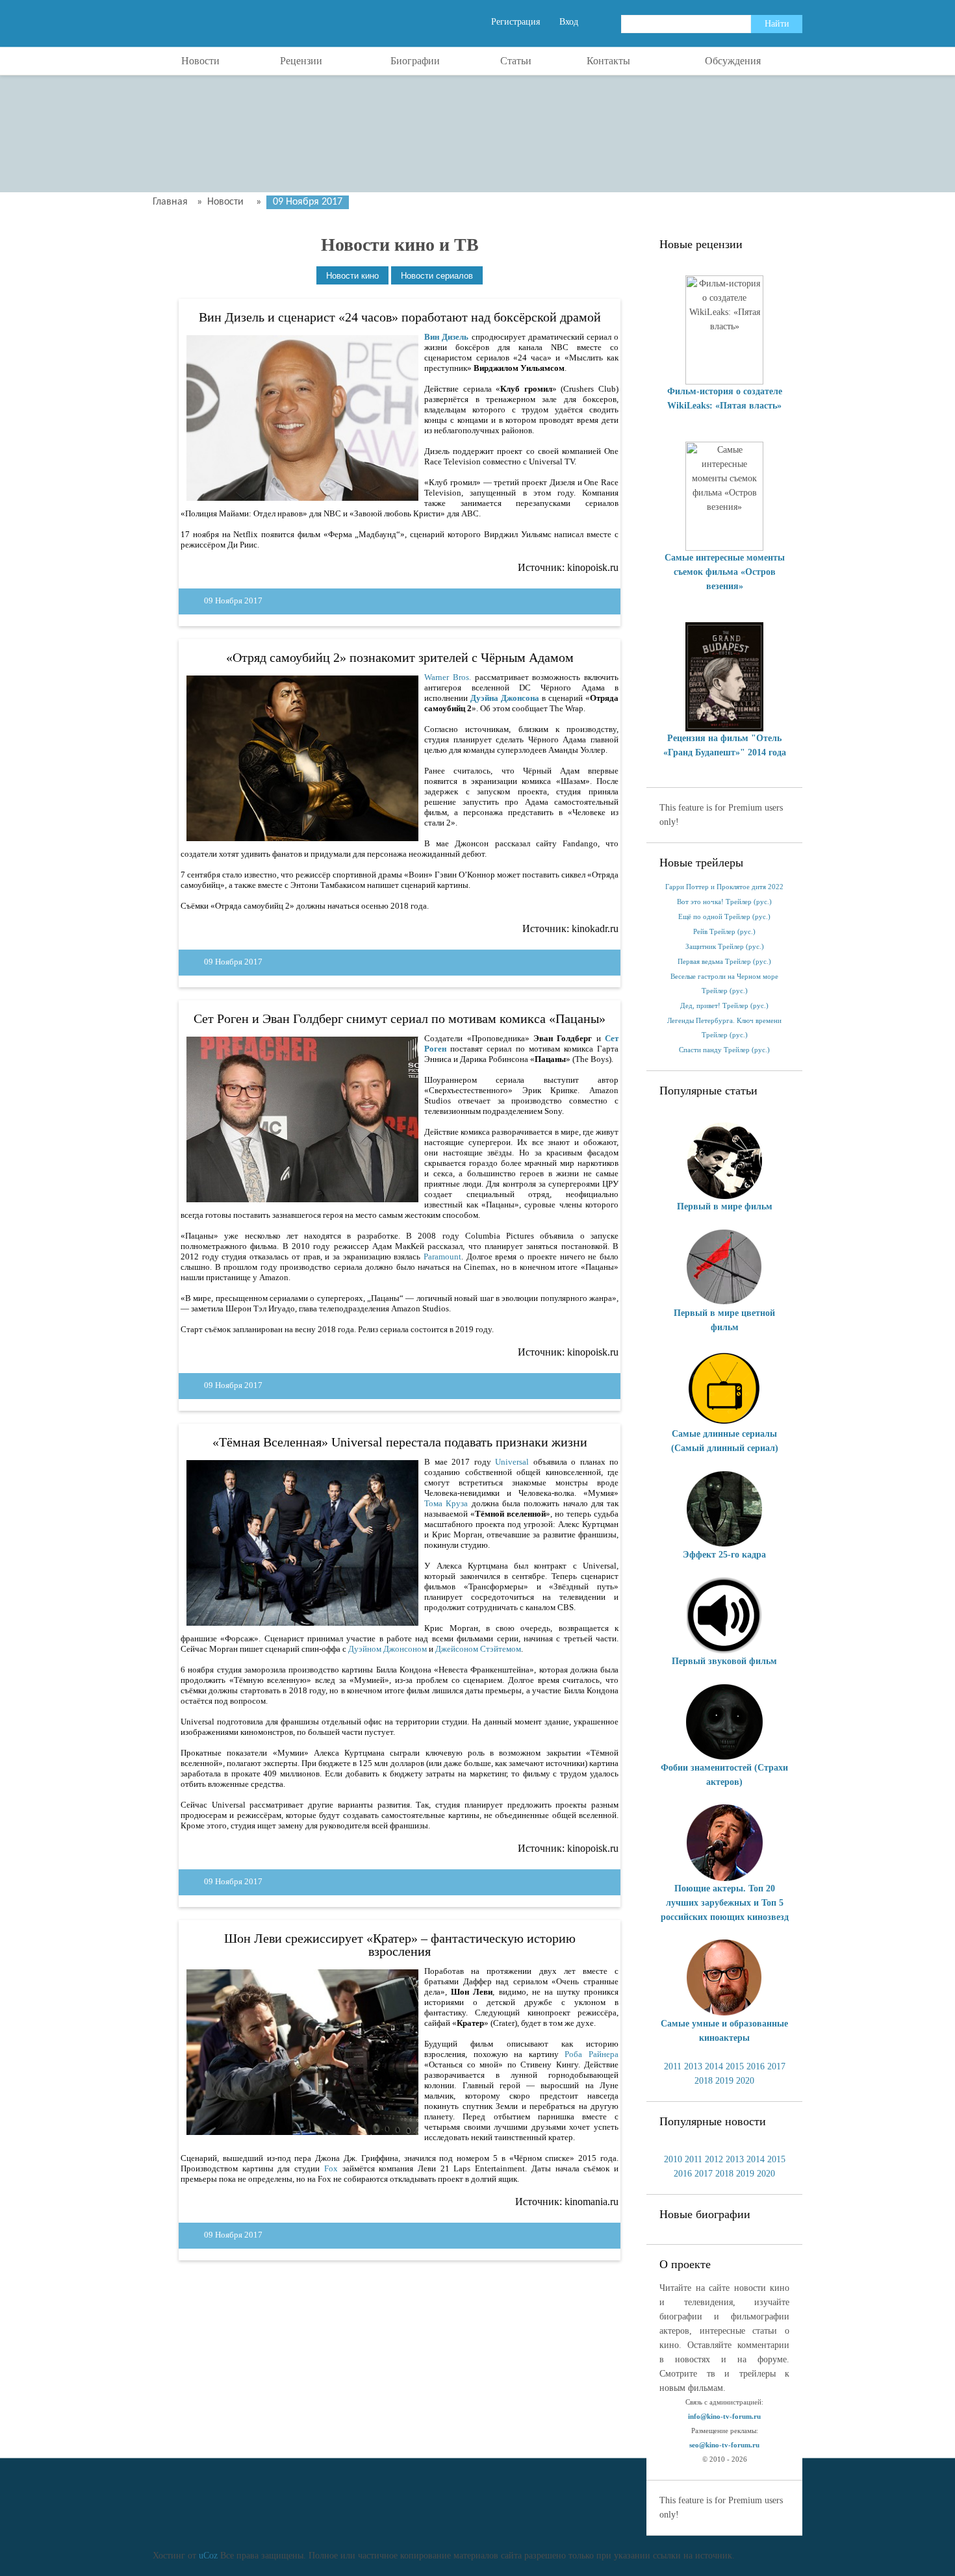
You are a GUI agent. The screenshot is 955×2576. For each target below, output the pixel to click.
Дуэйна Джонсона (505, 698)
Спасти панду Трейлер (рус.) (724, 1050)
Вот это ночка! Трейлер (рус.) (724, 902)
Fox (331, 2168)
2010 (673, 2159)
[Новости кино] (352, 276)
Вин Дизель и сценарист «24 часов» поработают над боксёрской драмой (400, 317)
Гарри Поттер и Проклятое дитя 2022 (724, 887)
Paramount (442, 1256)
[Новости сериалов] (437, 276)
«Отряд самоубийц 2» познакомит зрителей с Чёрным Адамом (400, 657)
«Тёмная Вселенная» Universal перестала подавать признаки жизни (400, 1442)
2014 (714, 2066)
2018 (704, 2081)
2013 (693, 2066)
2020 (745, 2081)
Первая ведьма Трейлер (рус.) (724, 962)
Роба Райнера (592, 2054)
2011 (673, 2066)
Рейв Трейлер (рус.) (724, 932)
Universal (512, 1462)
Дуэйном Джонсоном (388, 1649)
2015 (735, 2066)
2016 (756, 2066)
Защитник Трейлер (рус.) (725, 947)
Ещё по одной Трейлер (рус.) (724, 917)
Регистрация (516, 22)
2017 (776, 2066)
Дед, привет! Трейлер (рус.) (724, 1006)
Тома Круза (446, 1503)
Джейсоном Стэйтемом (478, 1649)
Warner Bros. (448, 677)
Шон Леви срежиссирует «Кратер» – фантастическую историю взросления (400, 1945)
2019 (724, 2081)
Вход (569, 22)
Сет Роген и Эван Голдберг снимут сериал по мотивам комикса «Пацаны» (400, 1018)
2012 (714, 2159)
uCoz (208, 2556)
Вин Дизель (446, 337)
